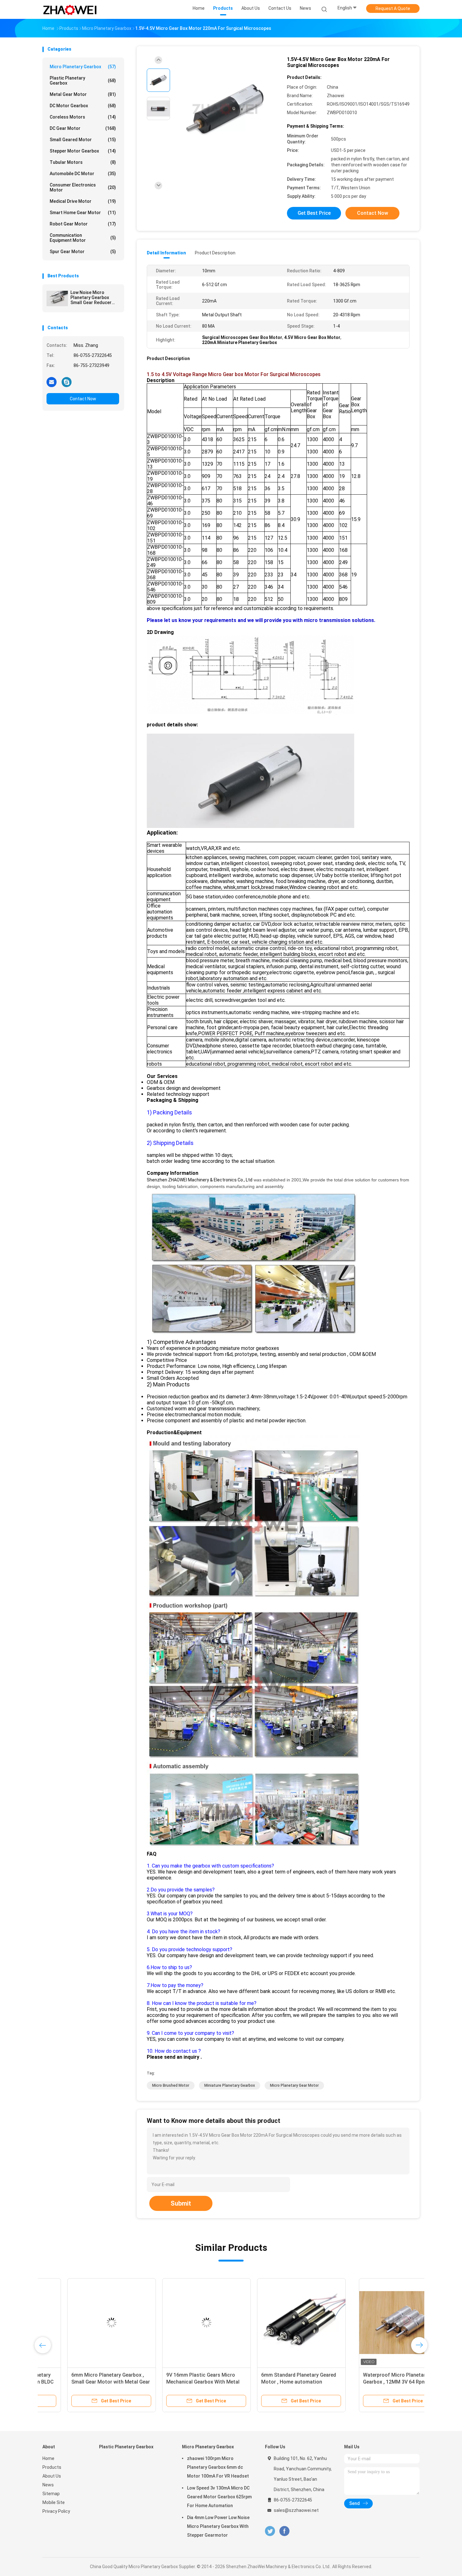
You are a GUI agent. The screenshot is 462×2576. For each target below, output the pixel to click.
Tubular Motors (83, 162)
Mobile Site (54, 2502)
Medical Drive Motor (83, 201)
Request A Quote (393, 8)
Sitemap (51, 2494)
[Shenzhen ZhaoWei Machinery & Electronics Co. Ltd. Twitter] (270, 2531)
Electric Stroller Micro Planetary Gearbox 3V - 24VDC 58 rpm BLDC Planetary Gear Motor (85, 2382)
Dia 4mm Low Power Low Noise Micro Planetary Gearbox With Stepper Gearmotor (218, 2526)
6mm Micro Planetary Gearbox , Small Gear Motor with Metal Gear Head (181, 2382)
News (48, 2485)
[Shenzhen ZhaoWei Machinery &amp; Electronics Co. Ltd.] (70, 9)
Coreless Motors (83, 117)
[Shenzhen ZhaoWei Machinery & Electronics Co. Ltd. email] (52, 382)
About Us (52, 2476)
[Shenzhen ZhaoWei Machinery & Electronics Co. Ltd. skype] (67, 382)
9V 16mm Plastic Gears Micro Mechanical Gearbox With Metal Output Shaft (273, 2382)
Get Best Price (314, 213)
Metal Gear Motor (83, 94)
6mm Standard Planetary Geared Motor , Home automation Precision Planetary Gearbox (369, 2382)
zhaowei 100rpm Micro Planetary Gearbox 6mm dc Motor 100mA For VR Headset (218, 2467)
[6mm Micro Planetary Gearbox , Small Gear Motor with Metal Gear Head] (182, 2323)
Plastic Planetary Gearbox (83, 80)
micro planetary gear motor (294, 2085)
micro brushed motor (171, 2085)
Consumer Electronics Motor (83, 187)
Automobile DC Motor (83, 174)
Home (48, 2458)
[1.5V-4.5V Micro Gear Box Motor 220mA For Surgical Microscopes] (226, 109)
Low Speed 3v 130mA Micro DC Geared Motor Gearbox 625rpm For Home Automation (219, 2497)
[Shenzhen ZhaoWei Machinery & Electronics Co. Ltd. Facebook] (284, 2531)
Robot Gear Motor (83, 224)
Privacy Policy (56, 2511)
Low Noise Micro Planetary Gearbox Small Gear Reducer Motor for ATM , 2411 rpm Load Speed (92, 297)
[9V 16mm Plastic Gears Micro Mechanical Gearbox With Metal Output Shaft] (277, 2323)
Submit (181, 2203)
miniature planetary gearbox (230, 2085)
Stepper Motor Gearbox (83, 151)
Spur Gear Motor (83, 252)
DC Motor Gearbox (83, 106)
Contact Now (83, 399)
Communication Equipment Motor (83, 238)
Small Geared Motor (83, 140)
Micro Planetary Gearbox (83, 67)
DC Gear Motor (83, 128)
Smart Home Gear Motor (83, 213)
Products (52, 2467)
